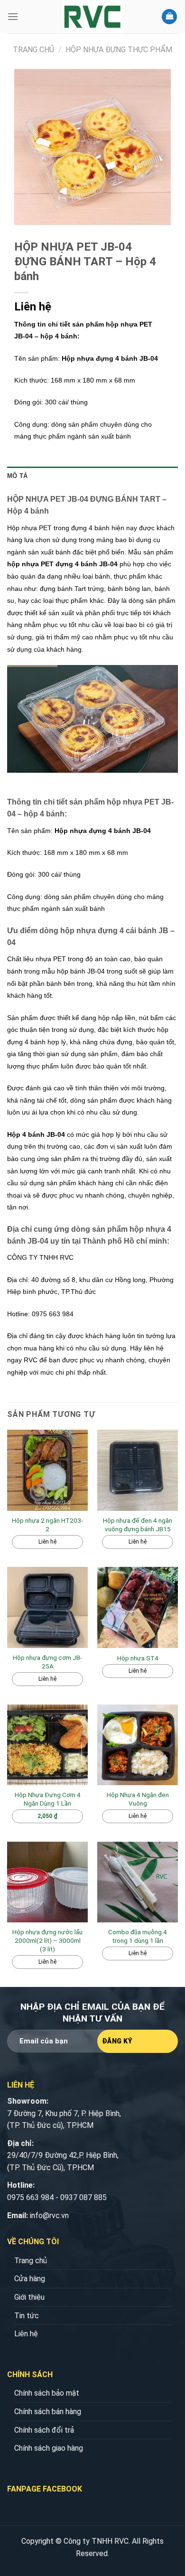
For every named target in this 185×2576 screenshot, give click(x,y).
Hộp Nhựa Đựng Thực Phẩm (119, 50)
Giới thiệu (29, 2297)
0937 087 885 (83, 2197)
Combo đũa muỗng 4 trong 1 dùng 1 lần (138, 1936)
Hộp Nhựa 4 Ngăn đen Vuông (138, 1799)
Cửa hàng (30, 2279)
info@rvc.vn (49, 2215)
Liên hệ (26, 2334)
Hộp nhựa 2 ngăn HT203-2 (47, 1525)
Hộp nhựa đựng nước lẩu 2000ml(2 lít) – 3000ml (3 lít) (47, 1940)
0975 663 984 (30, 2197)
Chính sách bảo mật (47, 2393)
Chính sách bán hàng (48, 2412)
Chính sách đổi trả (44, 2430)
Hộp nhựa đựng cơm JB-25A (47, 1662)
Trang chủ (33, 50)
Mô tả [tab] (17, 476)
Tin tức (27, 2316)
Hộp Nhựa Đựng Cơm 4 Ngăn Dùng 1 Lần (48, 1799)
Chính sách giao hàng (49, 2448)
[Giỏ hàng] (169, 17)
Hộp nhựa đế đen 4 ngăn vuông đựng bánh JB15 (138, 1525)
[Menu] (13, 16)
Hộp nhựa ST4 (138, 1658)
